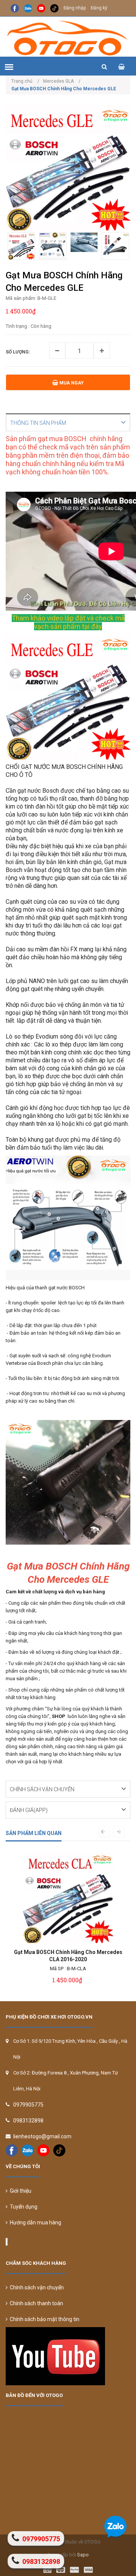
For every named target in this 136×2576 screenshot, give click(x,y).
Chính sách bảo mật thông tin (43, 2319)
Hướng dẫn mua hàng (34, 2223)
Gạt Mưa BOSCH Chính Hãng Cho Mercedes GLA (70, 1956)
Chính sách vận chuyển (36, 2287)
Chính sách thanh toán (35, 2303)
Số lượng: (18, 352)
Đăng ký (99, 8)
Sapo (83, 2555)
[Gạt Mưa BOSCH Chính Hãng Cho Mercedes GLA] (70, 1898)
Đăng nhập (75, 8)
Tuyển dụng (22, 2207)
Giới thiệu (19, 2191)
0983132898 (28, 2121)
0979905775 (28, 2105)
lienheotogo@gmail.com (42, 2136)
